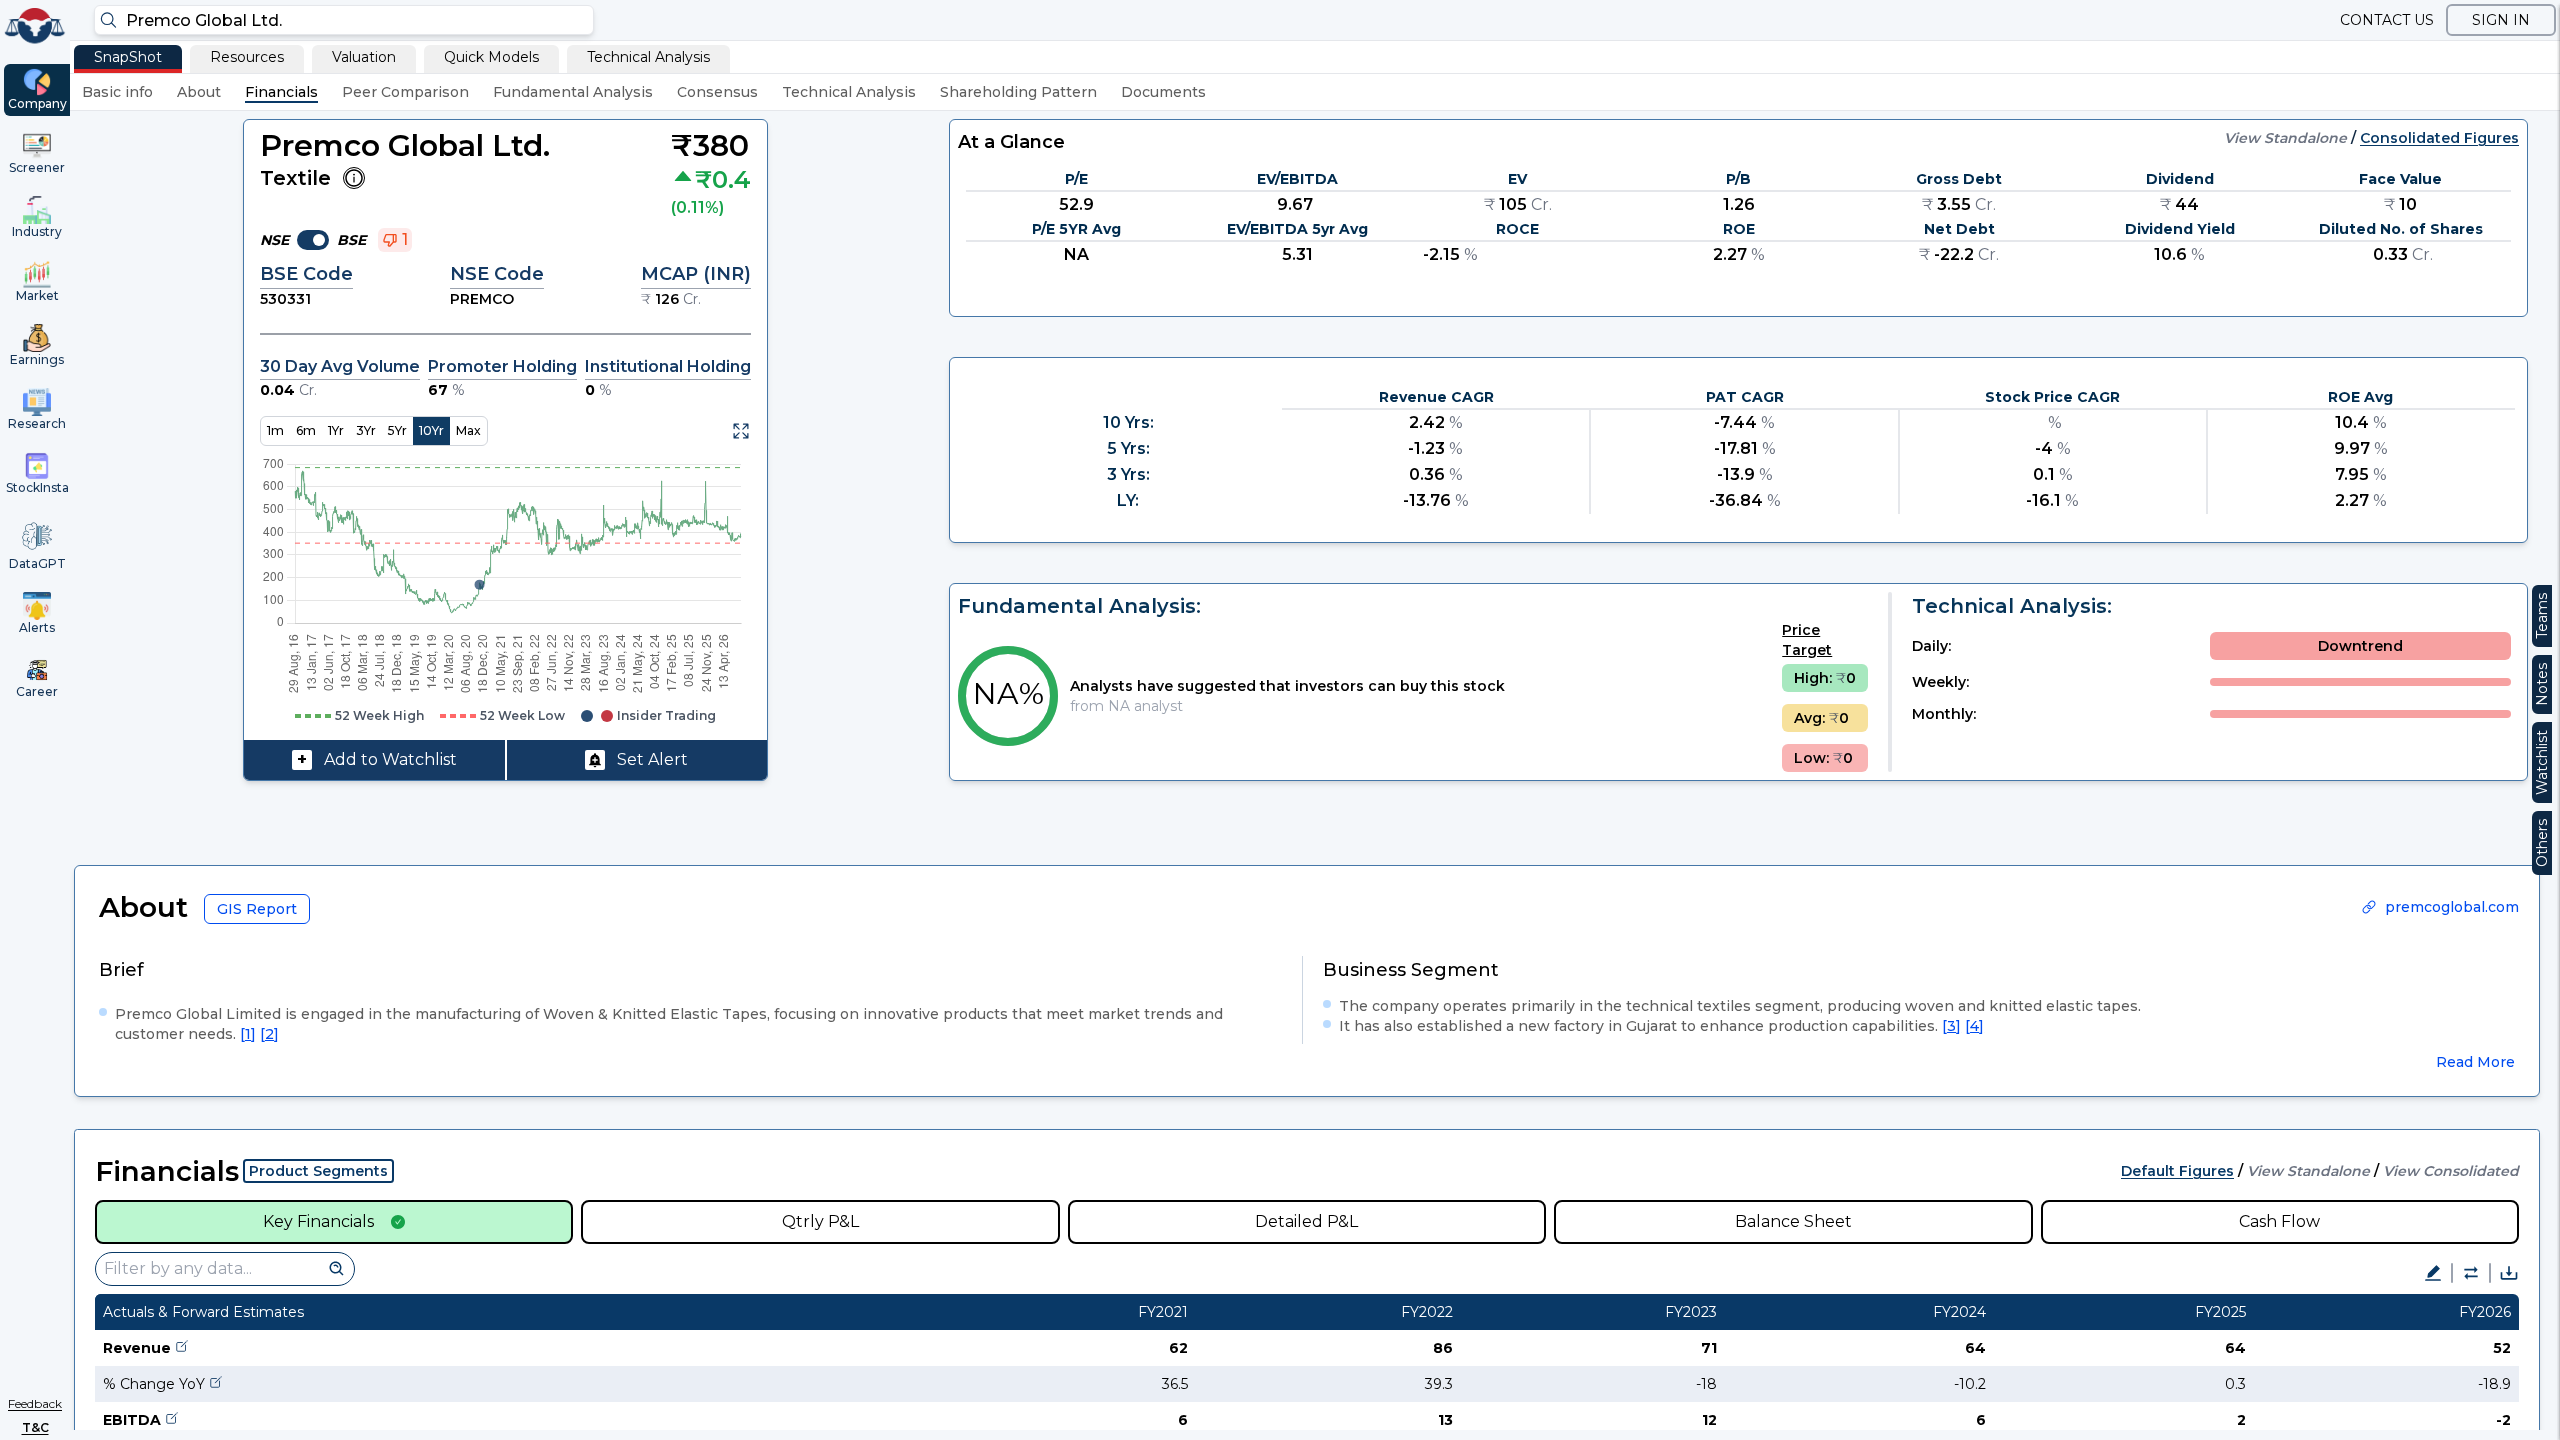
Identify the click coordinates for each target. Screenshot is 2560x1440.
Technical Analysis (648, 57)
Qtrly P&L (820, 1221)
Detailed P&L (1306, 1221)
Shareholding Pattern (1018, 92)
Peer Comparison (405, 92)
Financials (281, 92)
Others (2542, 843)
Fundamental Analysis (573, 92)
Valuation (364, 57)
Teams (2542, 616)
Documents (1163, 92)
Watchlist (2542, 762)
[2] (269, 1034)
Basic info (117, 92)
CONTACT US (2387, 20)
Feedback (35, 1403)
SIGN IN (2501, 20)
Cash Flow (2279, 1221)
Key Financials (318, 1221)
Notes (2542, 684)
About (199, 92)
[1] (248, 1034)
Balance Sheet (1793, 1221)
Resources (247, 57)
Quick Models (491, 57)
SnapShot (128, 57)
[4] (1974, 1026)
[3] (1951, 1026)
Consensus (717, 92)
